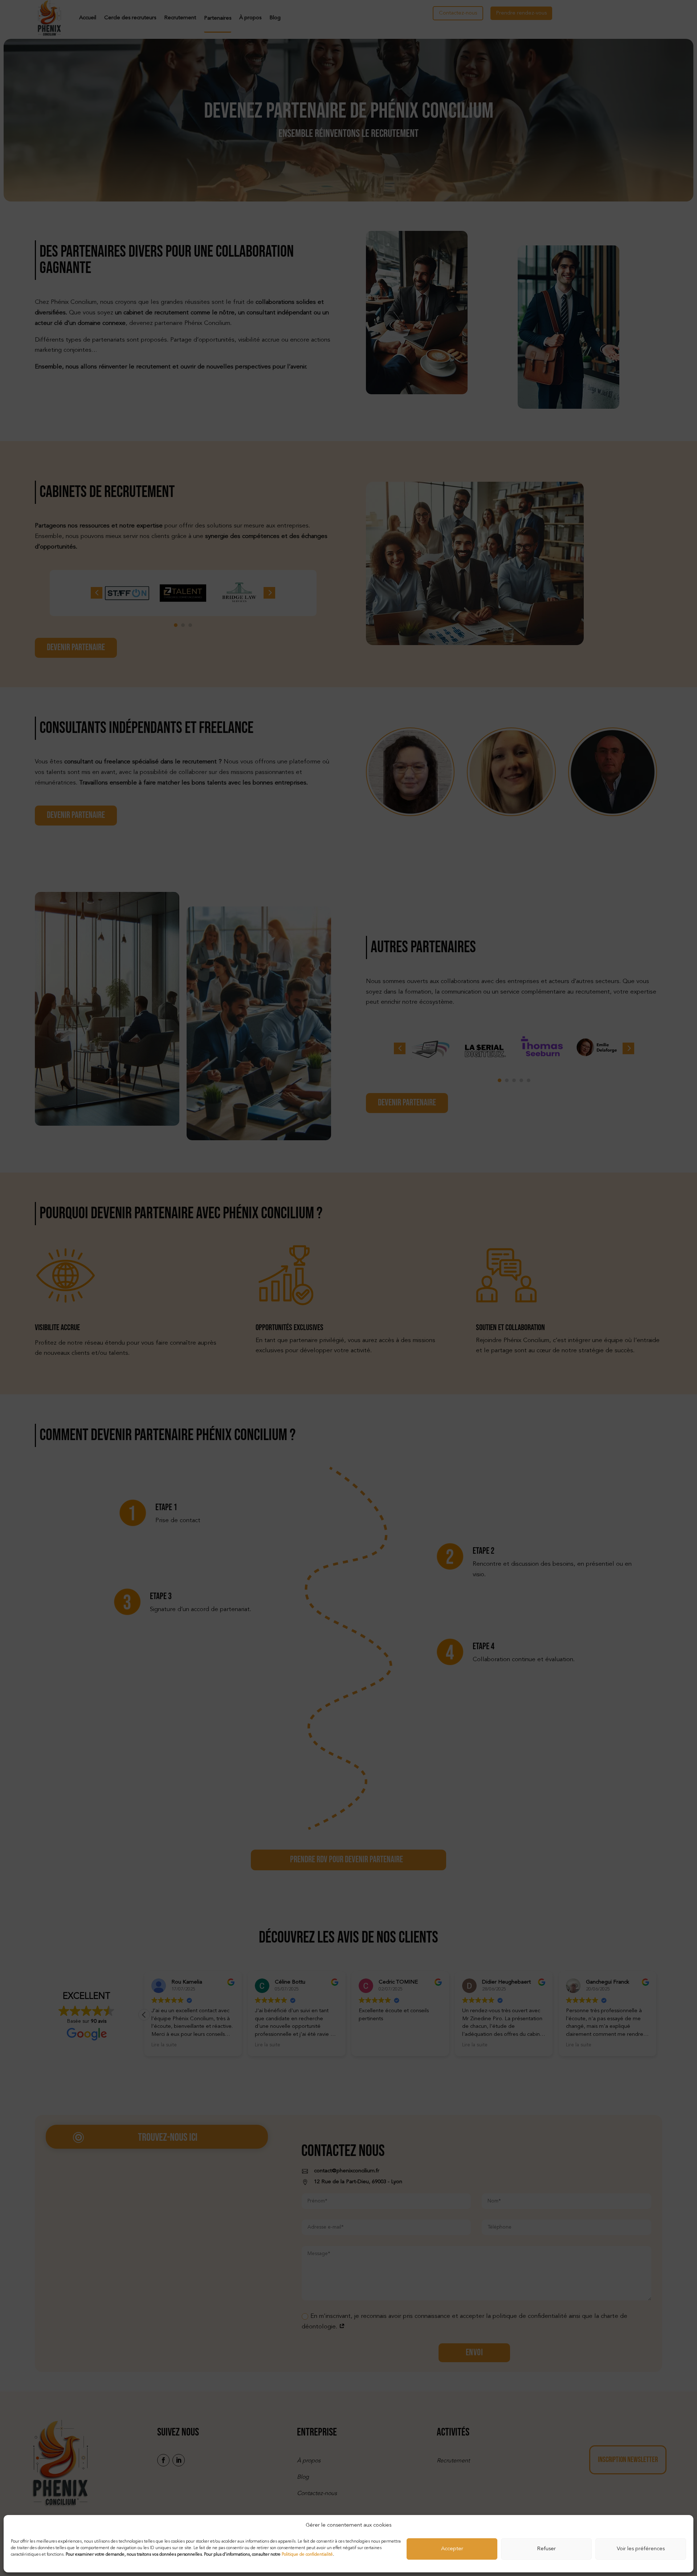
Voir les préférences (641, 2549)
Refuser (546, 2549)
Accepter (452, 2549)
